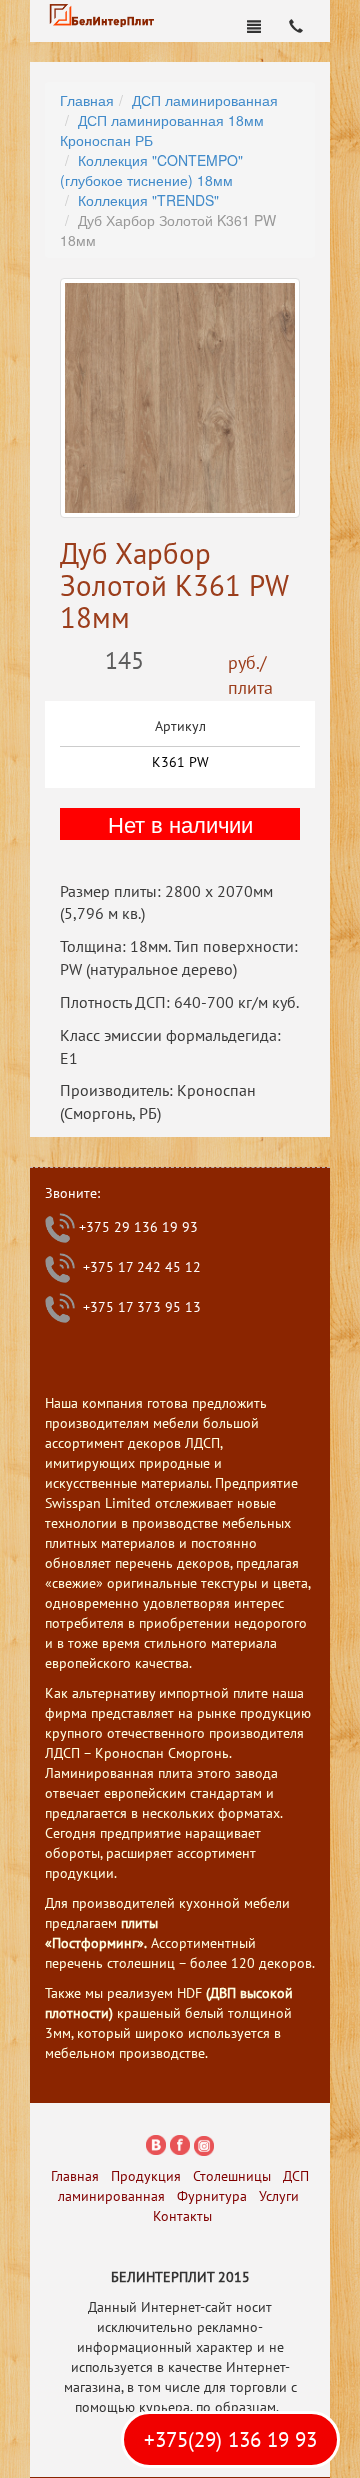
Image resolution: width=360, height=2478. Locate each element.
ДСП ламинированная (205, 100)
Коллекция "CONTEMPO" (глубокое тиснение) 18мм (151, 170)
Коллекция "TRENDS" (148, 200)
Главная (87, 100)
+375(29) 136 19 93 (230, 2439)
